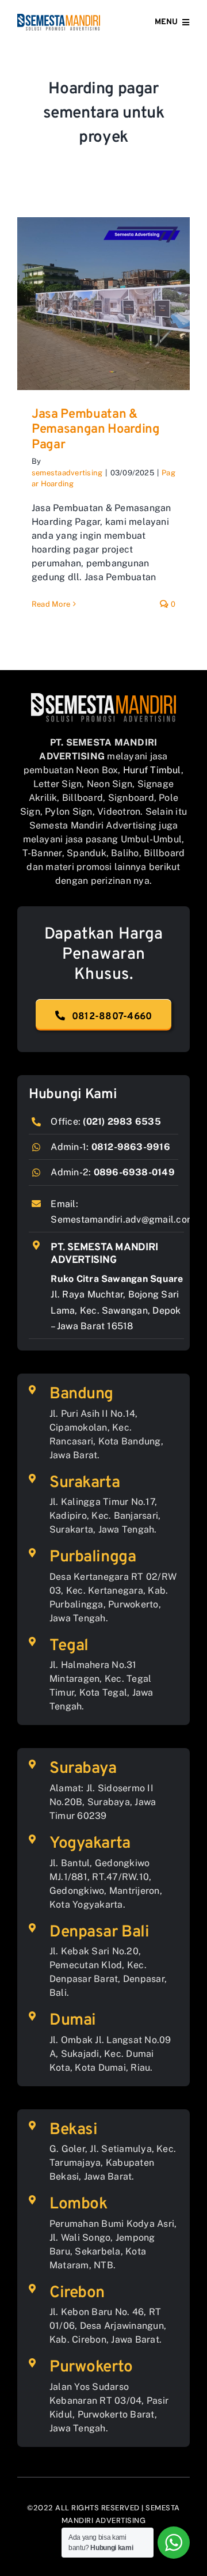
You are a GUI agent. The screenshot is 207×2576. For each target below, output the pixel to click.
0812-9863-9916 (131, 1147)
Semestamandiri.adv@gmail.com (123, 1219)
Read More (51, 604)
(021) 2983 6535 (122, 1121)
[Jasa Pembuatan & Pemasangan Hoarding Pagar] (103, 304)
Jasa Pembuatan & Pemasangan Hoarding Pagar (96, 430)
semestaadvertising (67, 473)
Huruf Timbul (152, 770)
